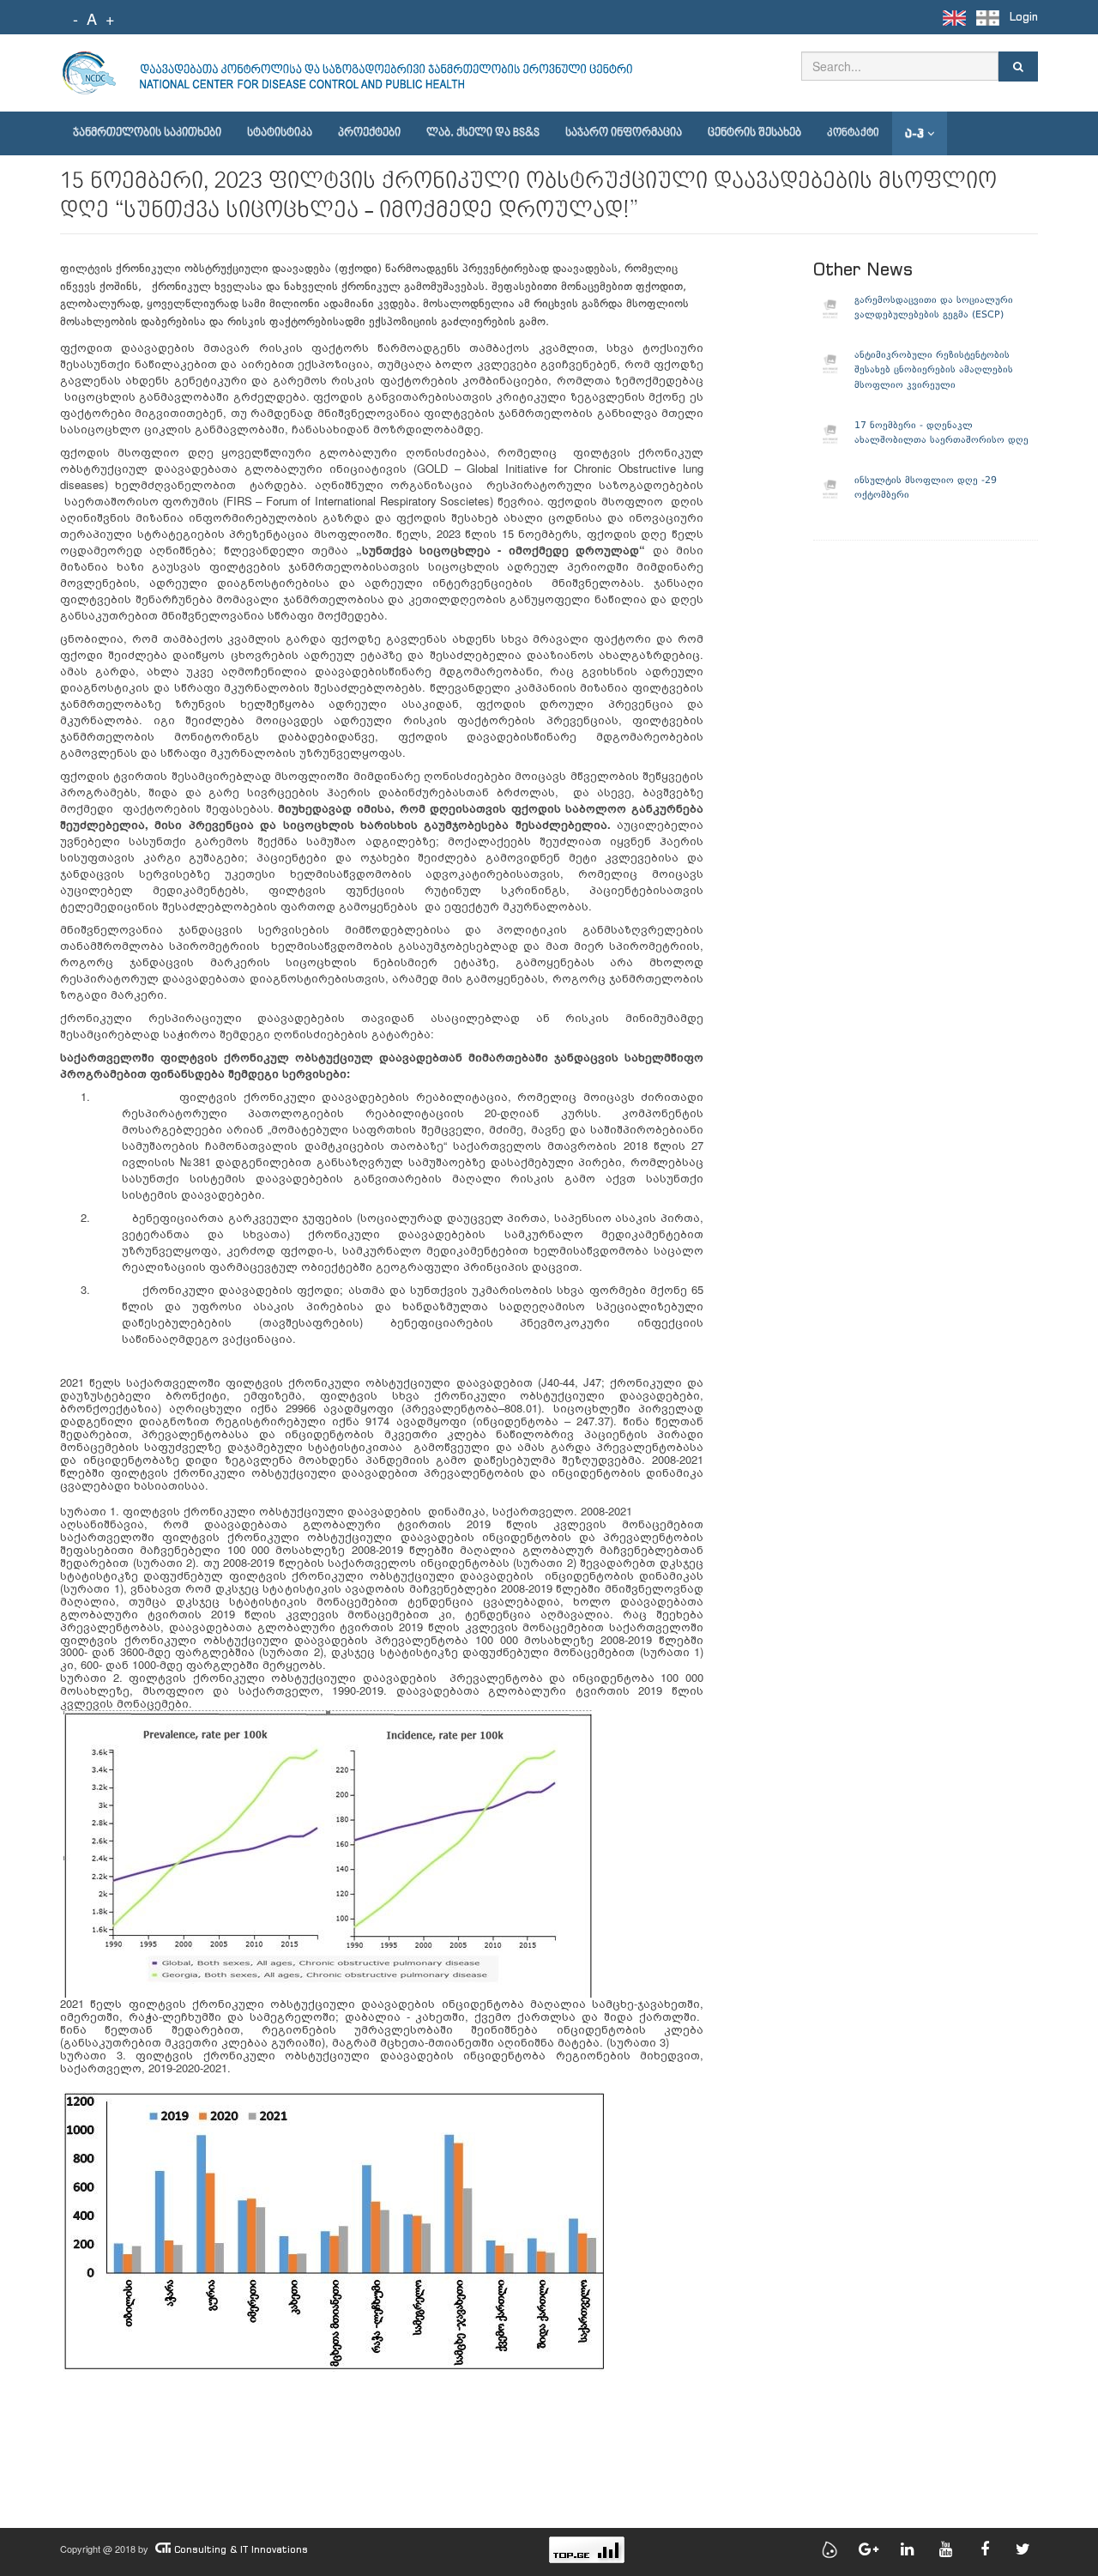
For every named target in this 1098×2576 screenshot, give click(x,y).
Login (1024, 17)
